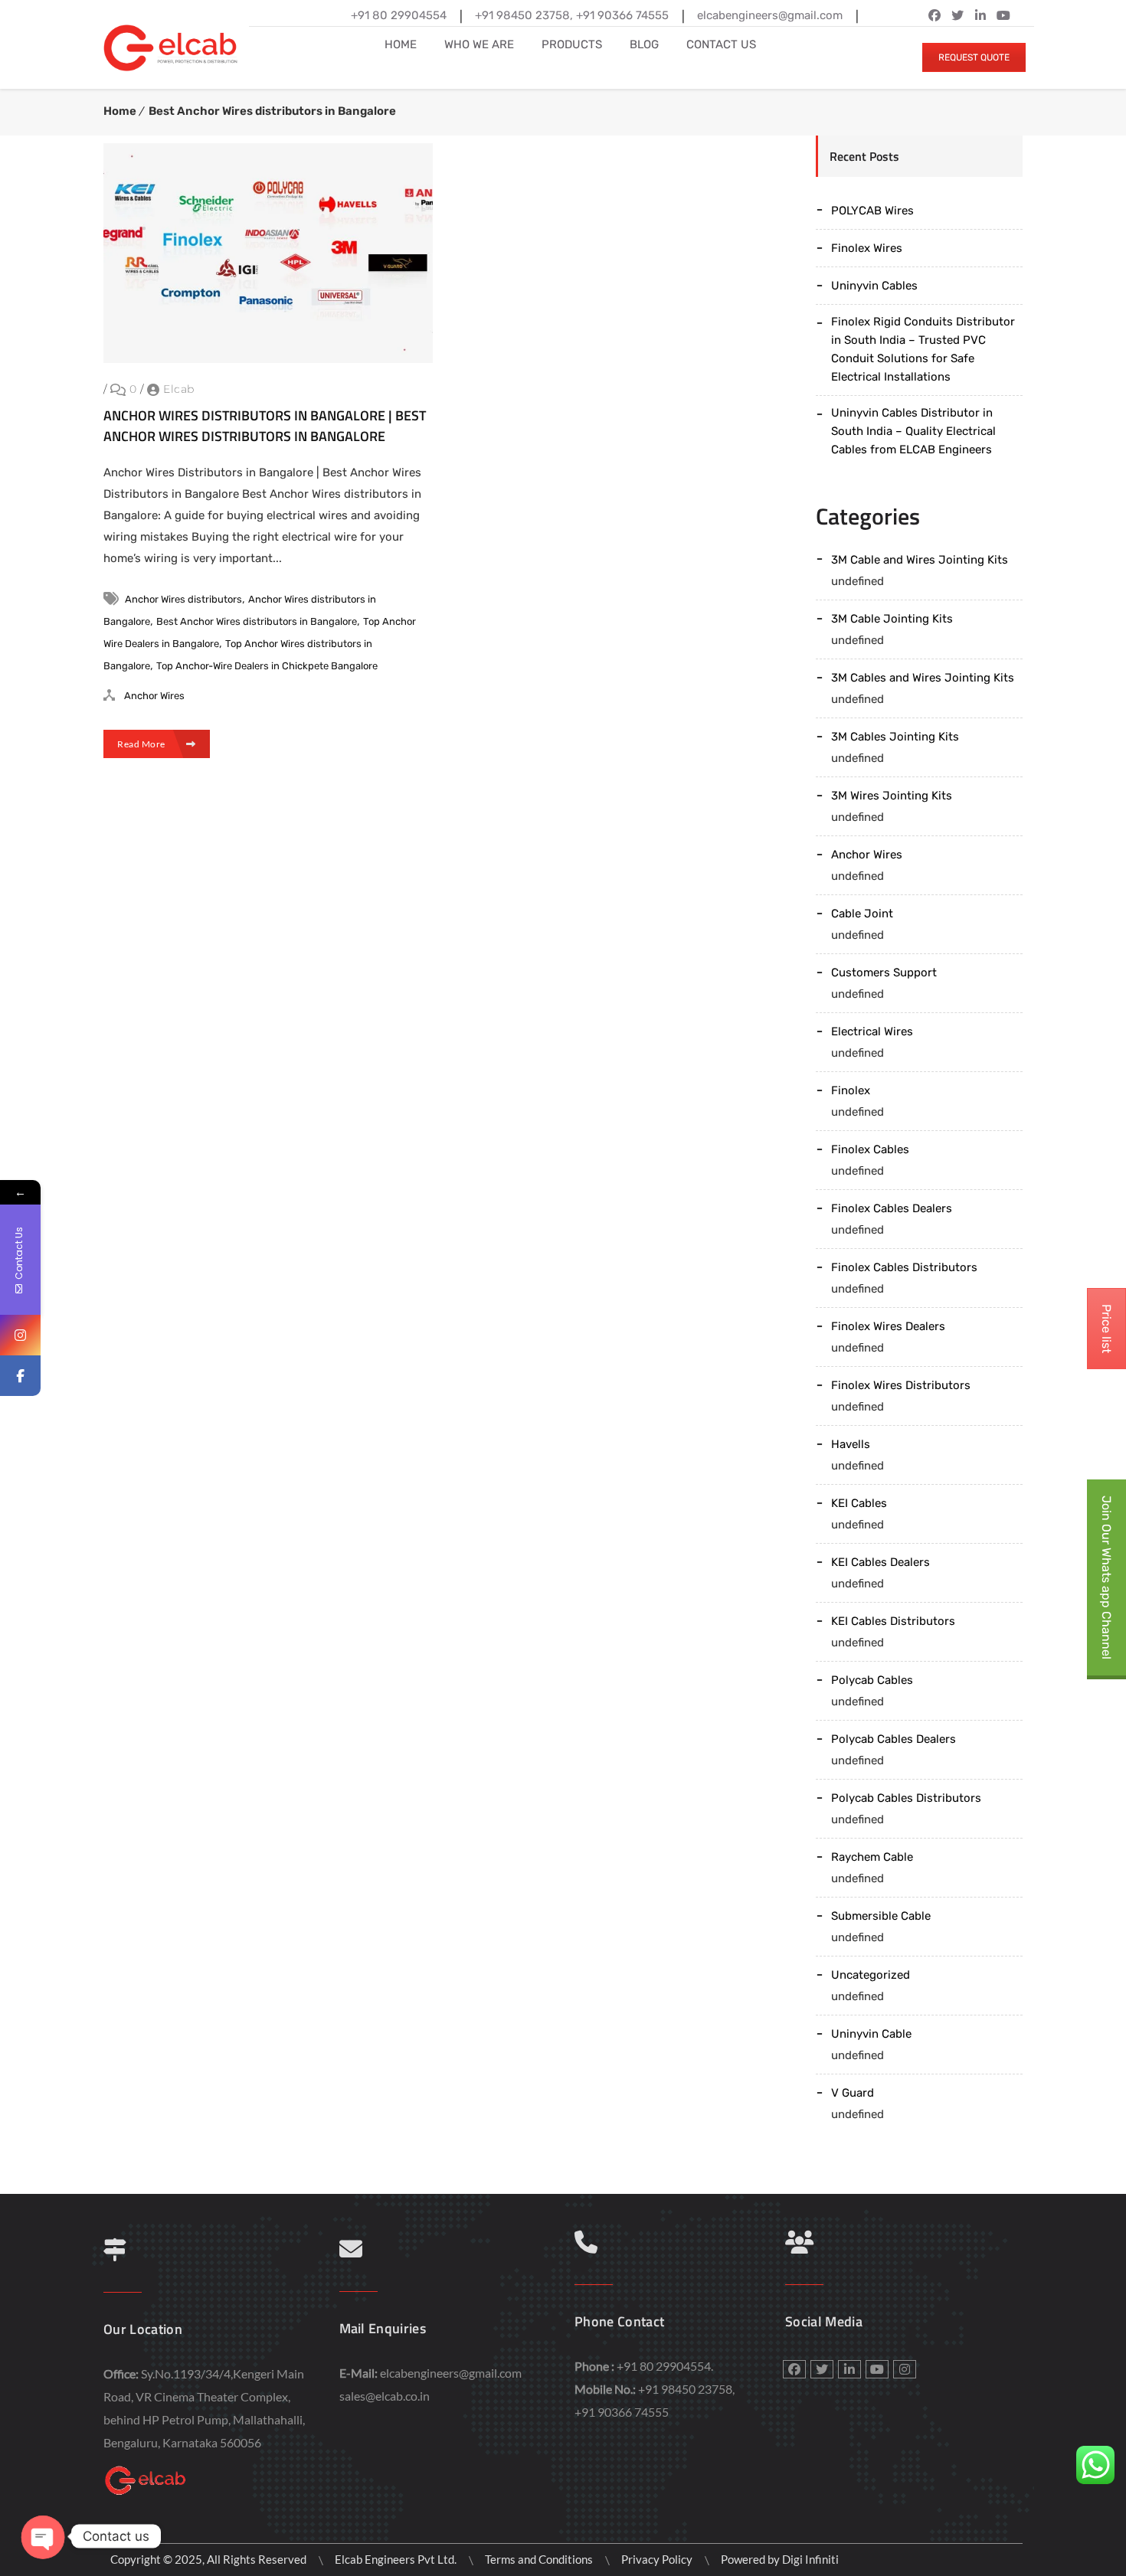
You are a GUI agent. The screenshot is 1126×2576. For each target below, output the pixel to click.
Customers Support (884, 973)
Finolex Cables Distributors (904, 1267)
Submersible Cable (881, 1916)
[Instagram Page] (20, 1335)
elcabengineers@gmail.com (451, 2373)
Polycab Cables (872, 1680)
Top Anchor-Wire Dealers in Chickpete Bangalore (267, 666)
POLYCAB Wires (872, 211)
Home (120, 111)
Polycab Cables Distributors (906, 1798)
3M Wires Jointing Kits (892, 796)
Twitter (957, 15)
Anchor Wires (154, 696)
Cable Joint (862, 914)
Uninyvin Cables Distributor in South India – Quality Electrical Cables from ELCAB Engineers (913, 431)
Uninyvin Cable (871, 2034)
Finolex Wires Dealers (888, 1326)
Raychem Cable (872, 1857)
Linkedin (980, 15)
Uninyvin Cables (874, 286)
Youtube (877, 2369)
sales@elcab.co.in (385, 2396)
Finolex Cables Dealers (892, 1208)
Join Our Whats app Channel (1106, 1577)
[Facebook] (20, 1376)
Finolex (851, 1090)
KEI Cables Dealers (881, 1562)
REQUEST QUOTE (974, 57)
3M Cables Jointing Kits (895, 737)
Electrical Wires (872, 1031)
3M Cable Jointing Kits (892, 619)
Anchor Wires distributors (183, 599)
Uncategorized (871, 1975)
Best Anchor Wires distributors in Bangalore (272, 111)
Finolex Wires (867, 248)
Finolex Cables (870, 1149)
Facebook (935, 15)
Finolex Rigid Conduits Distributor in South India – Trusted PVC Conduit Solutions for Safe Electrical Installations (923, 349)
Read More (142, 744)
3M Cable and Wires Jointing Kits (920, 560)
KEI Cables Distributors (893, 1621)
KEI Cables (859, 1503)
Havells (851, 1444)
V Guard (853, 2093)
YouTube (1003, 15)
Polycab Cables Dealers (894, 1739)
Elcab (179, 389)
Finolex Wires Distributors (901, 1385)
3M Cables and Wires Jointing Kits (923, 678)
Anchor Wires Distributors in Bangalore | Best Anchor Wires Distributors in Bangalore (265, 426)
